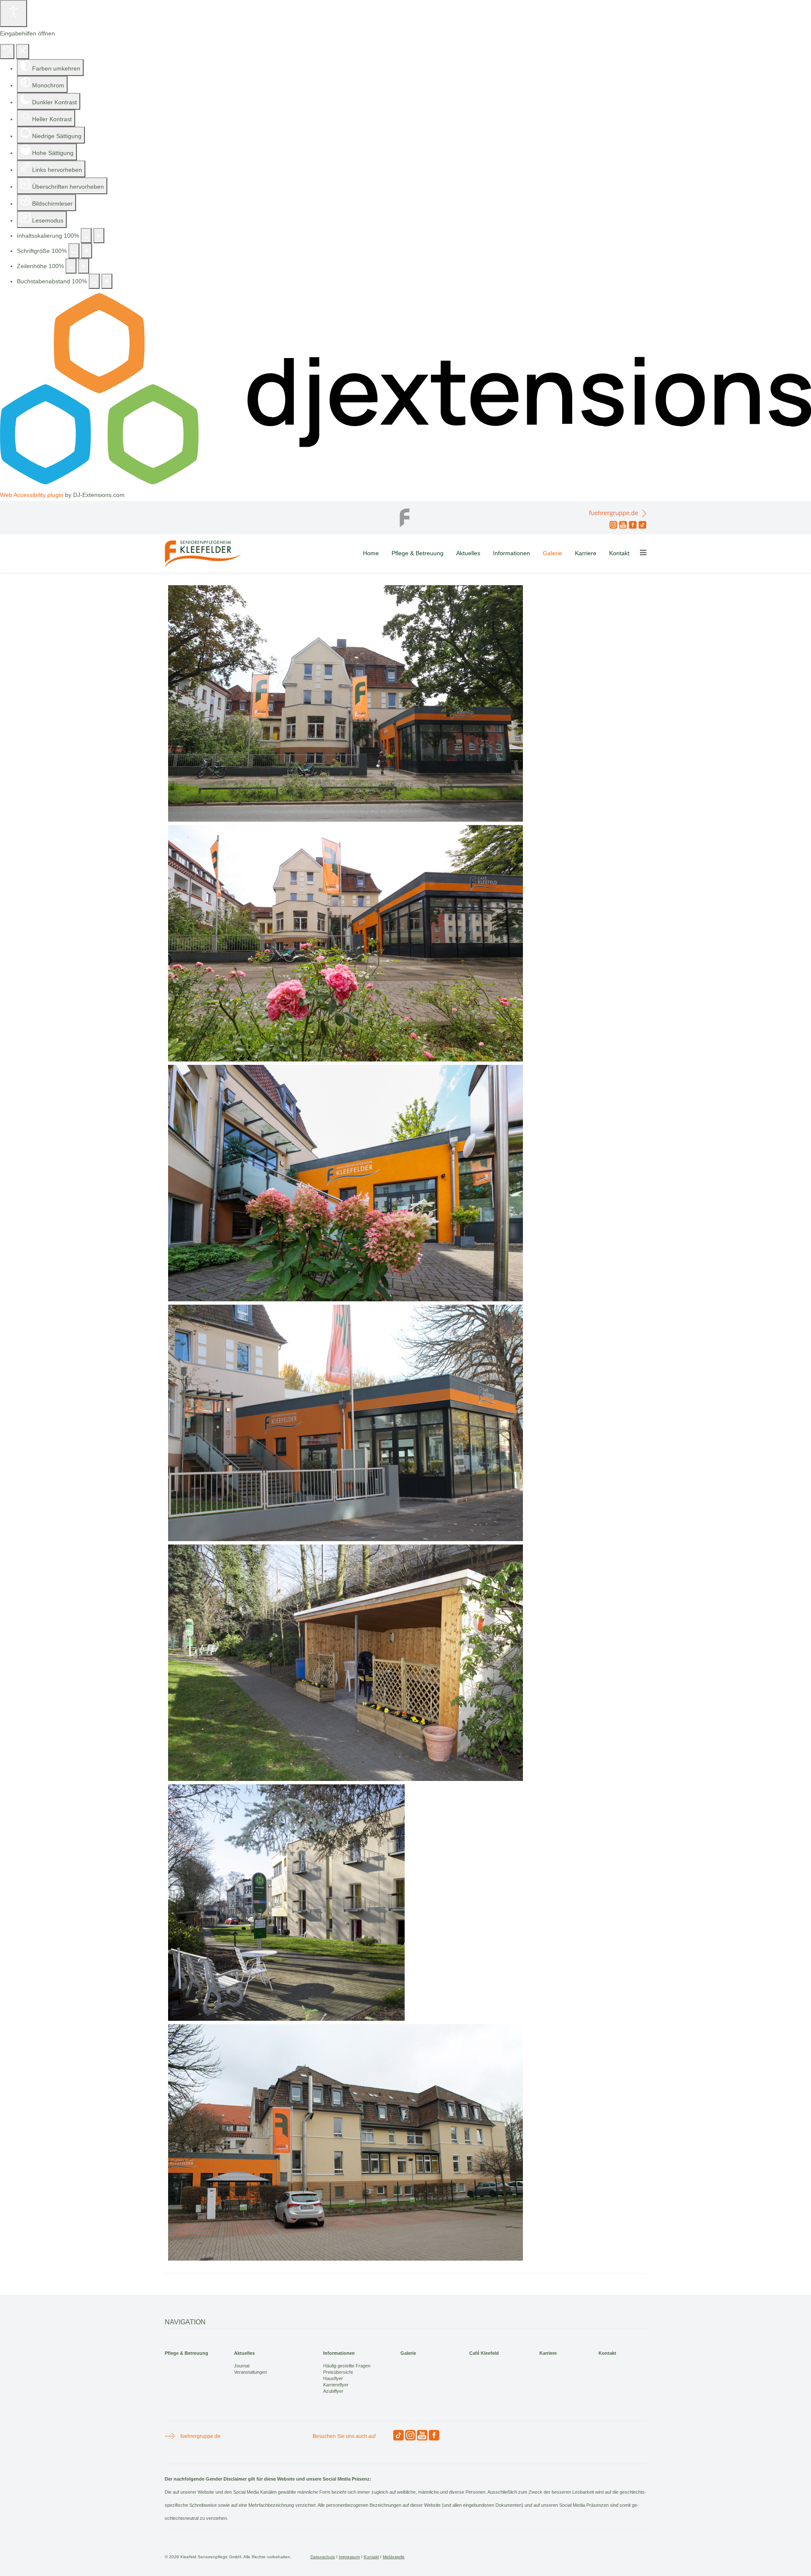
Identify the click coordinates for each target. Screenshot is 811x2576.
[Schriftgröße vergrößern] (87, 251)
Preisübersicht (338, 2372)
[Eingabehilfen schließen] (23, 52)
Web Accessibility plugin (32, 495)
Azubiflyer (333, 2391)
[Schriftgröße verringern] (74, 251)
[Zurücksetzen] (7, 52)
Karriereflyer (336, 2385)
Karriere (586, 553)
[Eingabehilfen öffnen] (14, 14)
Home (371, 553)
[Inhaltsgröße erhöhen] (99, 236)
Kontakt (619, 553)
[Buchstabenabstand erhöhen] (107, 281)
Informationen (512, 553)
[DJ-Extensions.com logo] (405, 482)
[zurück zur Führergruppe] (405, 516)
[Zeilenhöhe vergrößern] (84, 266)
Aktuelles (468, 553)
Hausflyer (333, 2378)
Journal (242, 2366)
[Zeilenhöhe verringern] (71, 266)
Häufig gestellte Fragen (347, 2366)
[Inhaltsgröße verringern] (86, 236)
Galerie (552, 553)
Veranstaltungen (250, 2372)
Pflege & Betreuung (418, 553)
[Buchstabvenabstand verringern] (94, 281)
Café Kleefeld (484, 2353)
